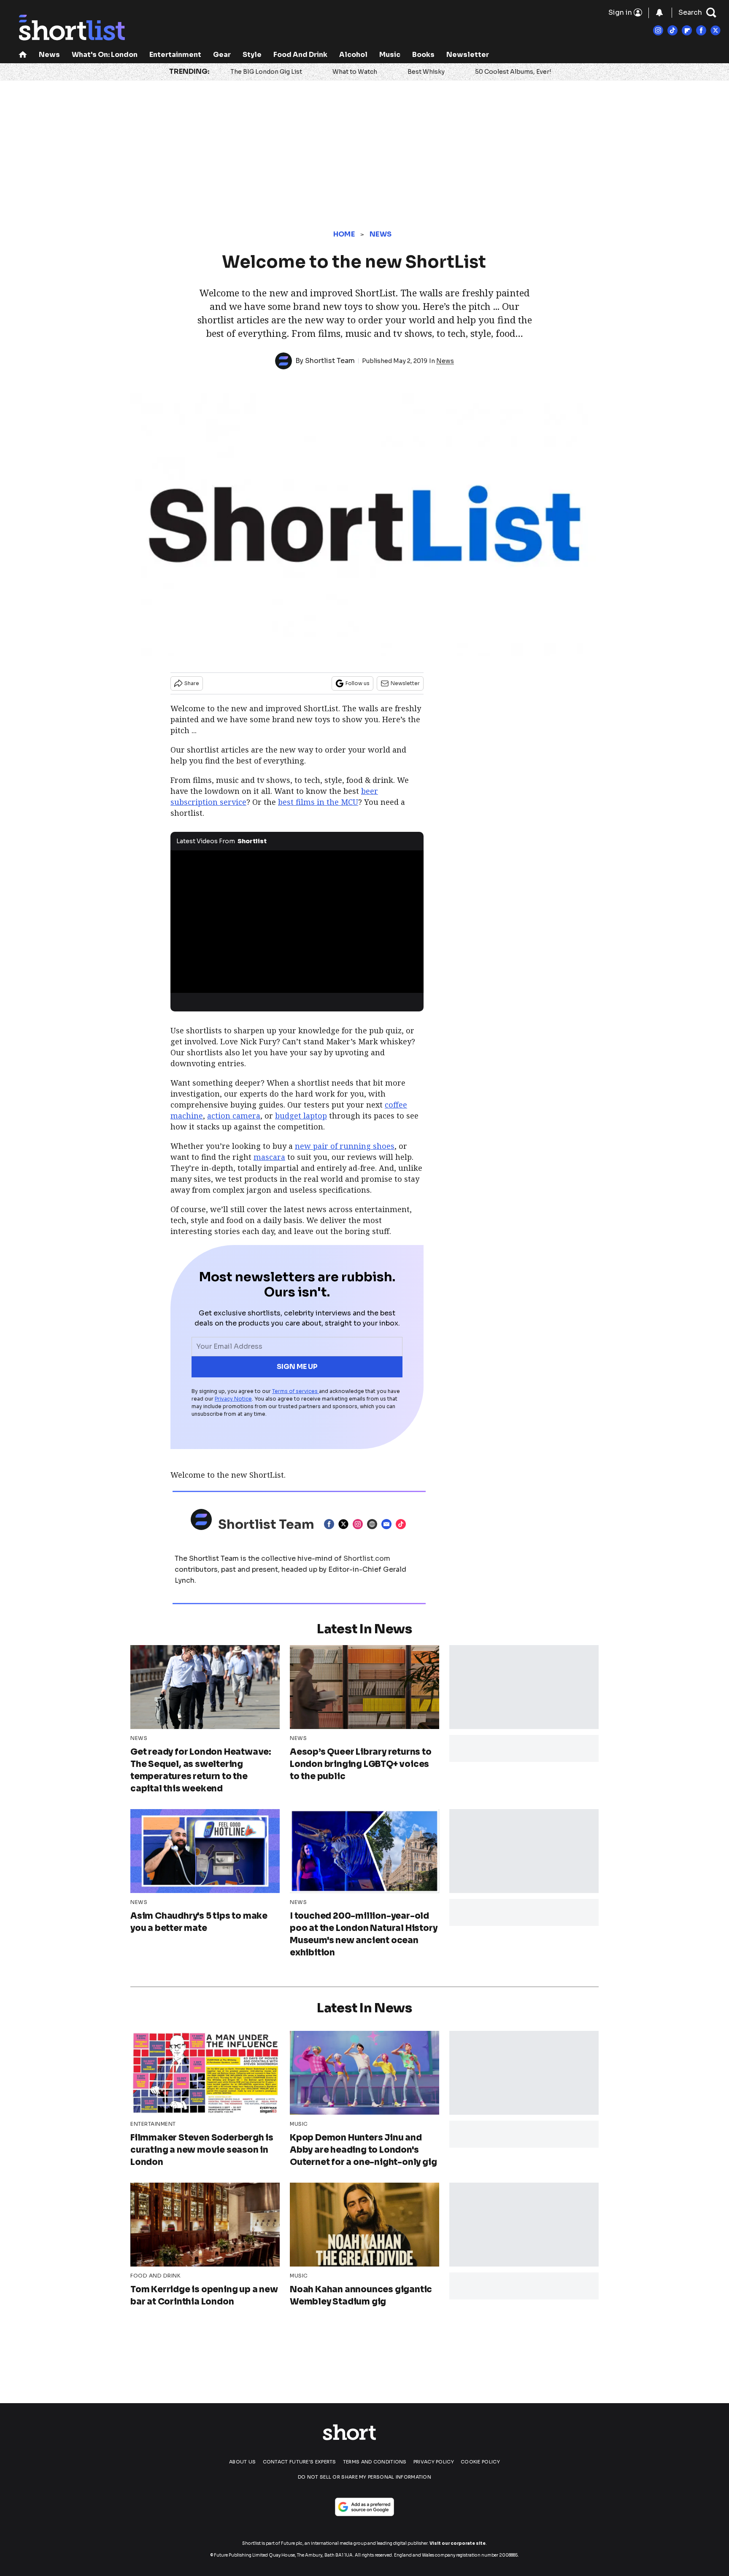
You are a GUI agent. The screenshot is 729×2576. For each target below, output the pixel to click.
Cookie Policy (480, 2462)
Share (192, 683)
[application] (297, 922)
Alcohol (353, 55)
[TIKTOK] (403, 1524)
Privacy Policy (434, 2462)
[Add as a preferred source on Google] (364, 2507)
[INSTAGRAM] (360, 1524)
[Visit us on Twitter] (715, 30)
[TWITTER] (346, 1524)
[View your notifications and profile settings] (659, 13)
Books (423, 55)
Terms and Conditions (375, 2462)
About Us (242, 2462)
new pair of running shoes (345, 1146)
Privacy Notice (233, 1399)
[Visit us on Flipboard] (687, 30)
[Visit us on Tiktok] (672, 30)
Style (252, 55)
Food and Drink (300, 55)
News (49, 55)
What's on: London (105, 55)
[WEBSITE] (374, 1524)
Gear (222, 55)
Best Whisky (426, 72)
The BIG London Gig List (266, 72)
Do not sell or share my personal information (364, 2477)
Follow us (358, 683)
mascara (269, 1157)
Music (390, 55)
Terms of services (296, 1391)
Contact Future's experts (300, 2462)
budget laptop (301, 1116)
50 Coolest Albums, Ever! (513, 72)
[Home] (23, 55)
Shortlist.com (367, 1558)
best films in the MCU (318, 802)
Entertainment (175, 55)
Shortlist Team (330, 361)
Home (344, 234)
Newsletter (468, 55)
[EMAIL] (389, 1524)
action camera (234, 1116)
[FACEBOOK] (331, 1524)
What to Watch (355, 72)
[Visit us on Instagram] (658, 30)
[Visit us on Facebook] (701, 30)
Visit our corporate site (458, 2543)
